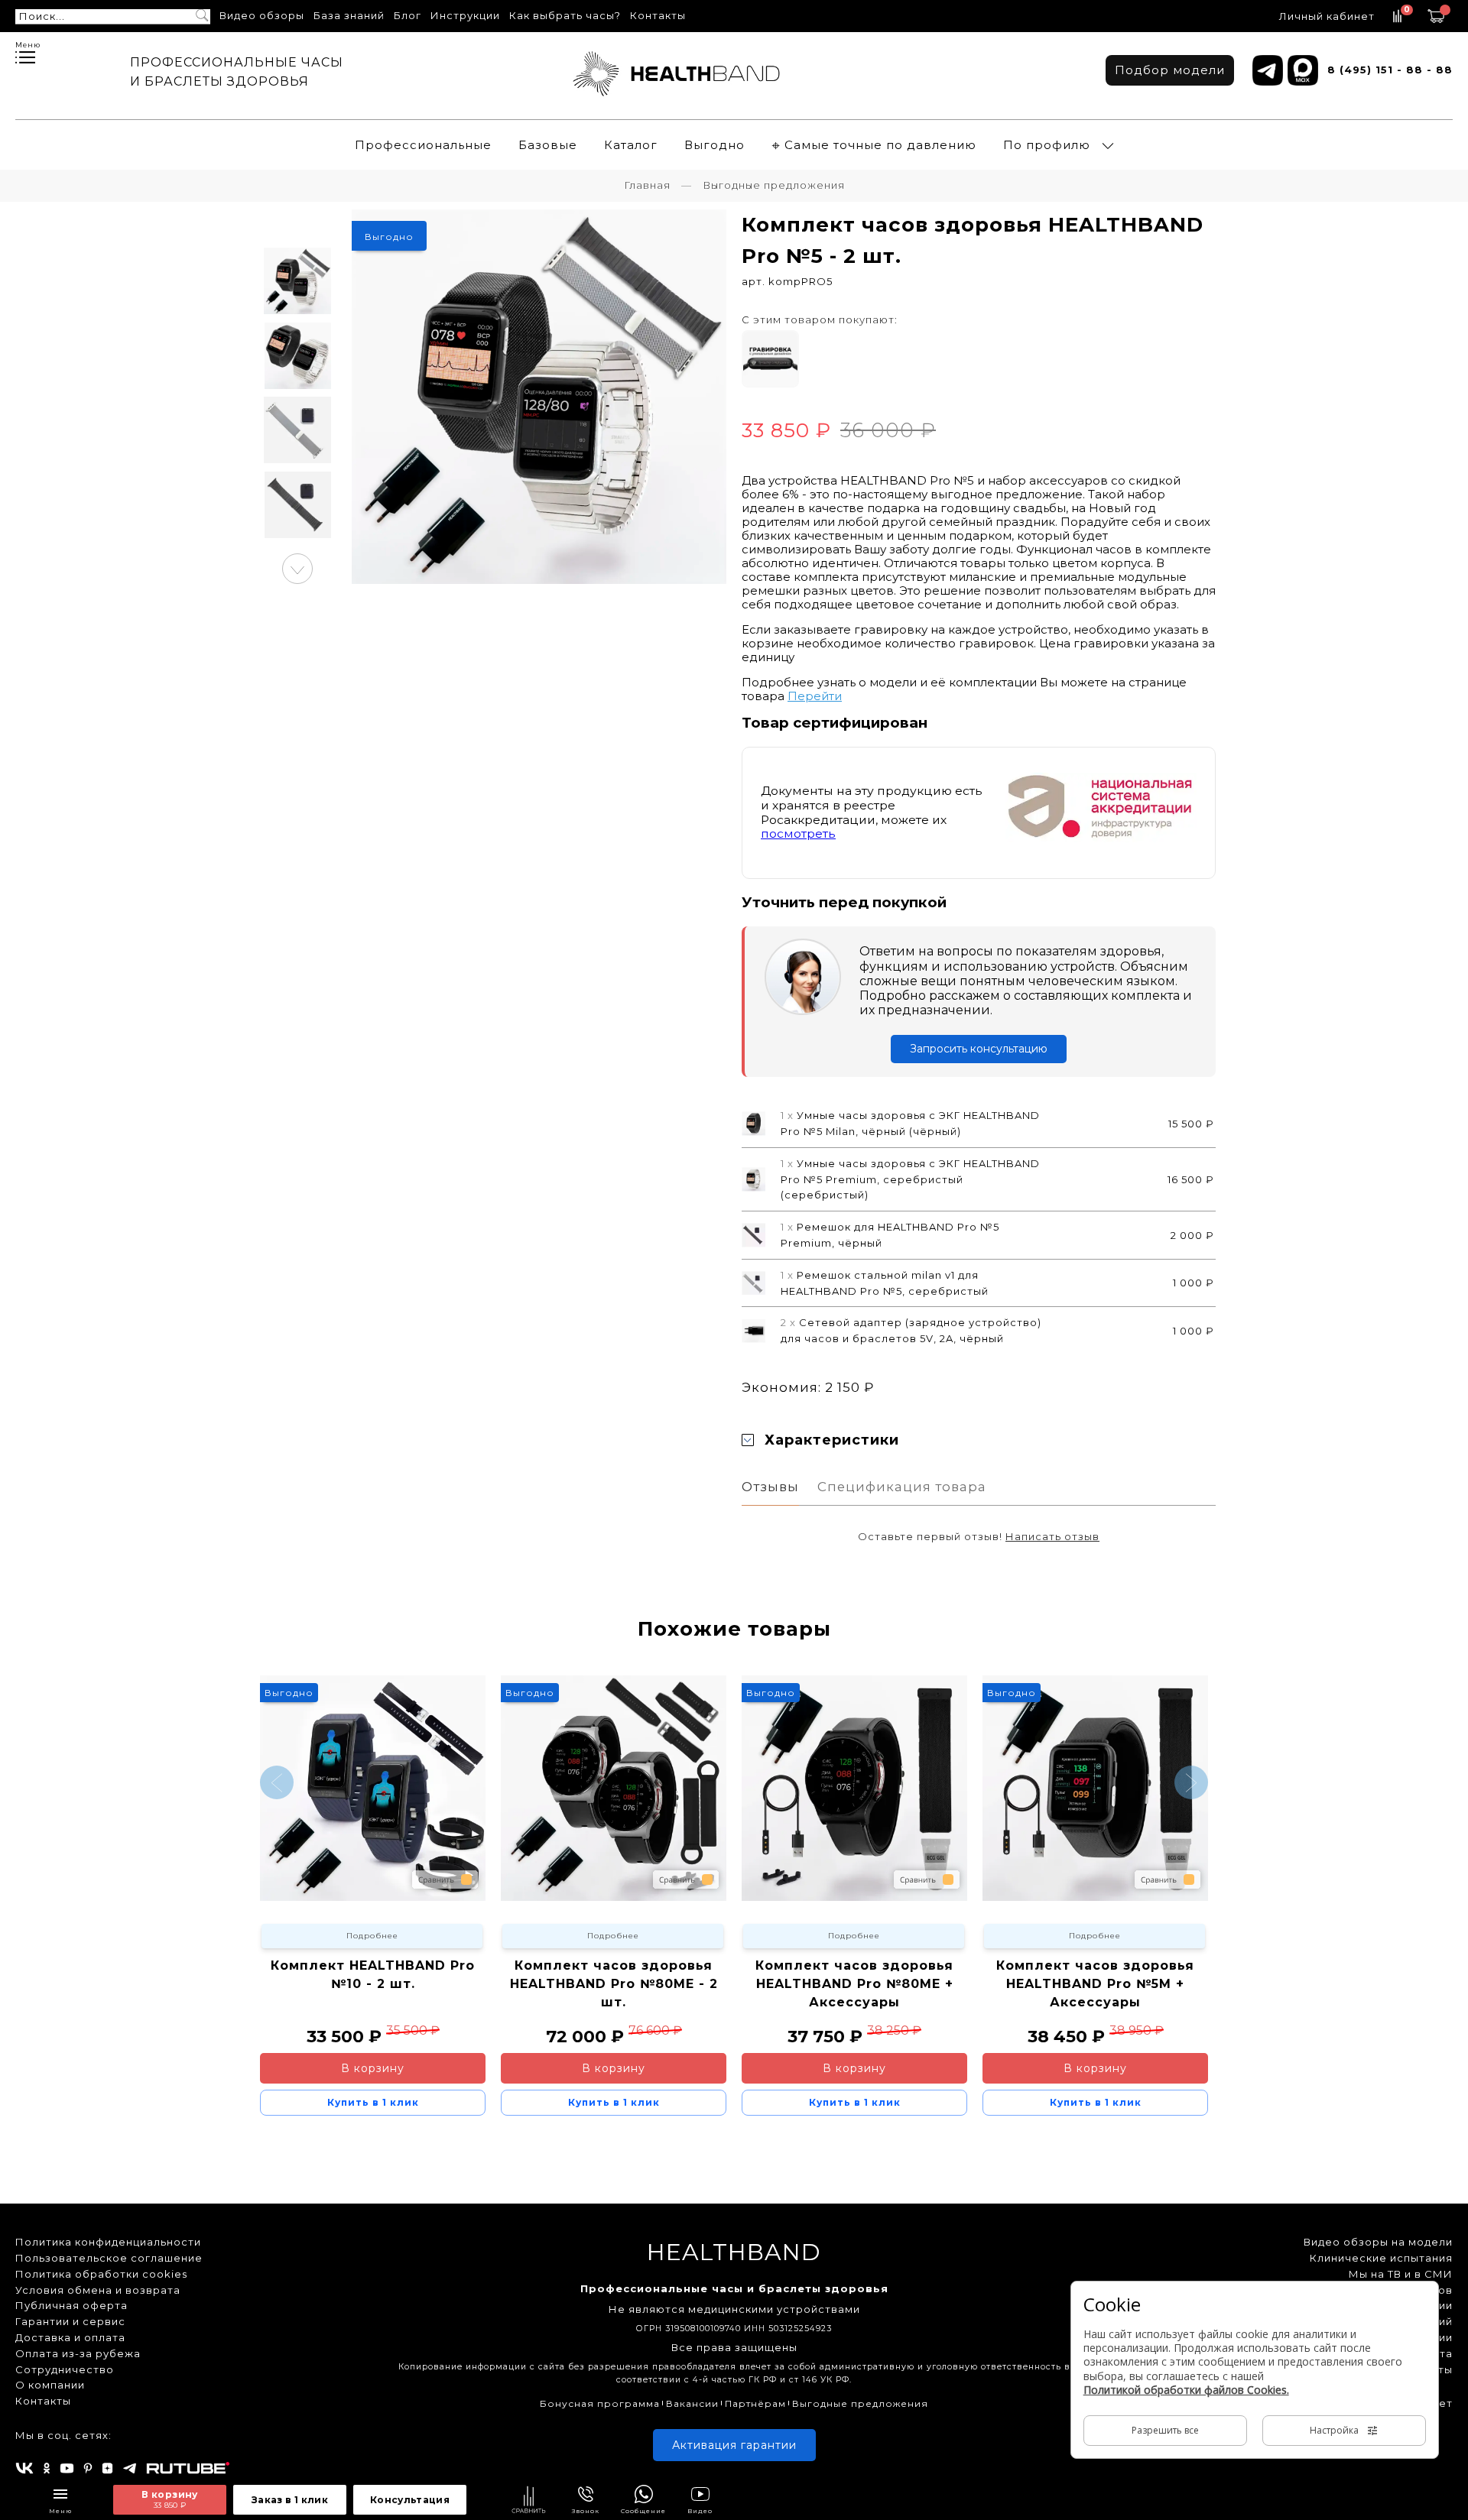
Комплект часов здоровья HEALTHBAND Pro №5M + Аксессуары (1095, 1984)
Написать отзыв (1052, 1536)
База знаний (349, 15)
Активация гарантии (734, 2445)
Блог (408, 15)
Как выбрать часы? (565, 15)
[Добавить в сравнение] (529, 2501)
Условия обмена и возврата (98, 2290)
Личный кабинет (1327, 16)
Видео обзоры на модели (1378, 2242)
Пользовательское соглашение (109, 2258)
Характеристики (832, 1440)
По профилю (1047, 145)
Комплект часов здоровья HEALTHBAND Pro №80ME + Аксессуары (854, 1984)
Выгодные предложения (860, 2403)
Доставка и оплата (70, 2337)
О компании (50, 2385)
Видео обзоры (262, 15)
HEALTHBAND (734, 2252)
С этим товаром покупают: (820, 319)
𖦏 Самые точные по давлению (874, 145)
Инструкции (465, 15)
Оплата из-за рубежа (78, 2353)
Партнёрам (755, 2403)
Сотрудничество (65, 2369)
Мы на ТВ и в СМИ (1401, 2274)
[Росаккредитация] (1101, 811)
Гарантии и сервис (70, 2321)
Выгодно (715, 145)
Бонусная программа (600, 2403)
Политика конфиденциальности (108, 2242)
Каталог (631, 145)
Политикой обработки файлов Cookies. (1186, 2390)
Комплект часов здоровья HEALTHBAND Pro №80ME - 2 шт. (614, 1984)
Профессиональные (423, 145)
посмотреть (798, 834)
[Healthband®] (677, 74)
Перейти (815, 696)
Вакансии (692, 2403)
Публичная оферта (71, 2305)
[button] (297, 569)
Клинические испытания (1381, 2258)
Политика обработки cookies (101, 2274)
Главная (647, 185)
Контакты (658, 15)
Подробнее (372, 1936)
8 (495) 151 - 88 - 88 (1390, 70)
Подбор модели (1170, 70)
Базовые (548, 145)
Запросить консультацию (979, 1049)
